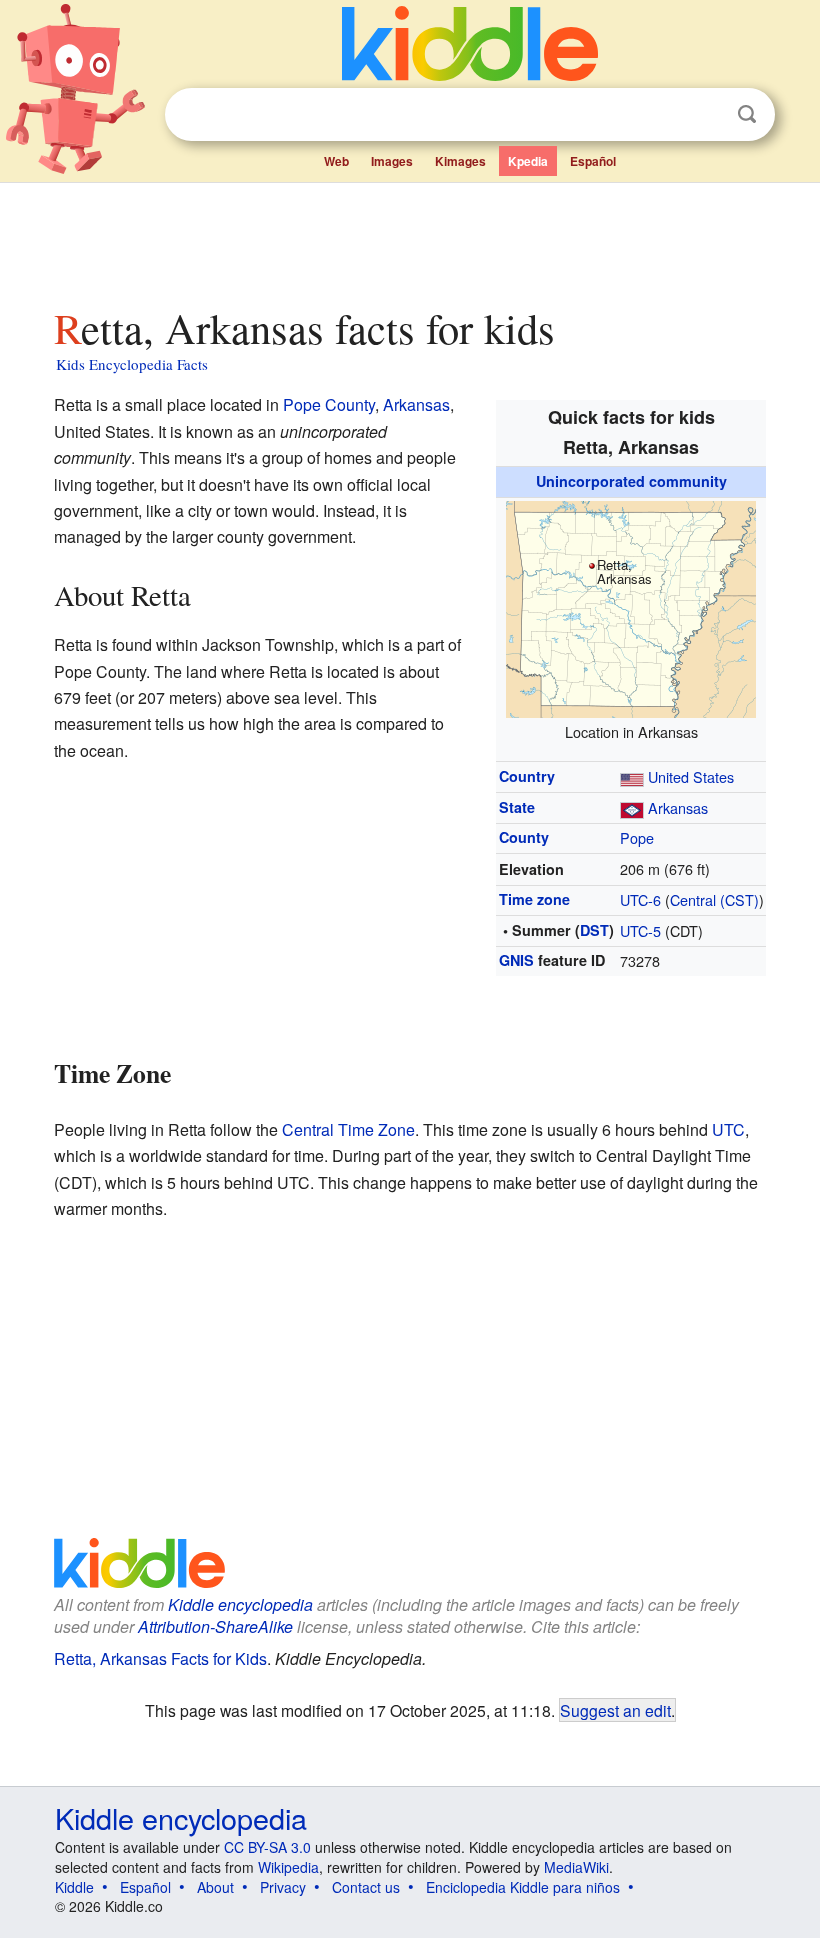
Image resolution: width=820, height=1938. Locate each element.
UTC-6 (640, 899)
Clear (706, 115)
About (215, 1887)
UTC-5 (640, 930)
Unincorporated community (631, 481)
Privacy (283, 1887)
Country (527, 776)
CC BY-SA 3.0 (267, 1847)
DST (594, 930)
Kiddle (74, 1887)
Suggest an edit (615, 1710)
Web (336, 161)
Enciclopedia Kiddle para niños (523, 1887)
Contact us (366, 1887)
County (524, 837)
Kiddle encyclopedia (240, 1604)
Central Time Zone (348, 1129)
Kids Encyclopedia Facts (132, 364)
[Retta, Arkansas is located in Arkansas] (631, 606)
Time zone (534, 899)
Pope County (329, 404)
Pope (637, 837)
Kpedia (528, 161)
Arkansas (678, 807)
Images (392, 161)
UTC (728, 1129)
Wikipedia (288, 1867)
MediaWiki (576, 1867)
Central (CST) (714, 899)
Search (747, 114)
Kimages (460, 161)
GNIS (516, 960)
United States (691, 776)
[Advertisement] (410, 239)
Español (593, 161)
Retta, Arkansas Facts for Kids (160, 1658)
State (517, 807)
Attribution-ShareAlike (215, 1626)
